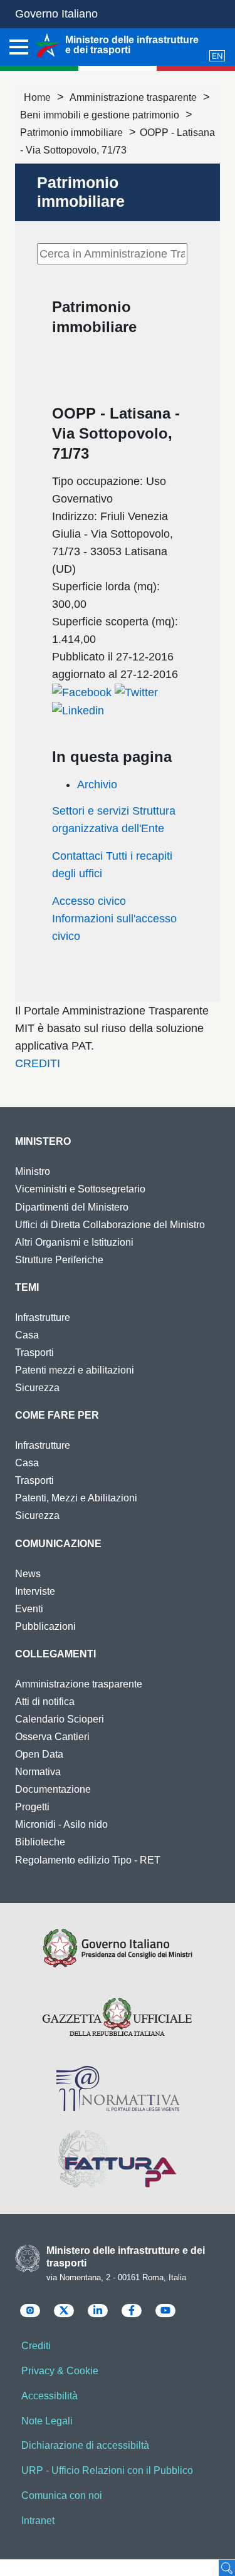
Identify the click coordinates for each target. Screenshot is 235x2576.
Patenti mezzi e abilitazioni (75, 1370)
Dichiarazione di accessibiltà (85, 2445)
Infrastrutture (43, 1317)
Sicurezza (37, 1388)
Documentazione (53, 1789)
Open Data (39, 1754)
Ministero (43, 1141)
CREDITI (38, 1063)
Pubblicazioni (45, 1626)
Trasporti (34, 1353)
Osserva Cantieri (52, 1737)
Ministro (33, 1171)
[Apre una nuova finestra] (82, 692)
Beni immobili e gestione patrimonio (100, 115)
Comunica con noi (62, 2495)
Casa (27, 1335)
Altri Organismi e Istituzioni (74, 1242)
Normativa (38, 1772)
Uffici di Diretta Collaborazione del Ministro (110, 1225)
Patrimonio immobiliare (71, 133)
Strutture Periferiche (59, 1260)
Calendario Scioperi (60, 1719)
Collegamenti (55, 1654)
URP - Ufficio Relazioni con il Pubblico (107, 2470)
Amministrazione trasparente (133, 97)
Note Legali (47, 2421)
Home (37, 97)
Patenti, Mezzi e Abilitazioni (76, 1498)
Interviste (35, 1591)
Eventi (29, 1609)
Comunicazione (58, 1544)
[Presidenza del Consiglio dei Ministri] (118, 1948)
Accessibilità (50, 2396)
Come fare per (57, 1415)
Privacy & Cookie (60, 2371)
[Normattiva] (118, 2088)
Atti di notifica (45, 1702)
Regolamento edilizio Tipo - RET (88, 1860)
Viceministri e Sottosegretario (80, 1189)
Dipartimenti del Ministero (72, 1207)
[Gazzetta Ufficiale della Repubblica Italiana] (118, 2018)
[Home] (47, 45)
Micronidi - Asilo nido (61, 1824)
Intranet (38, 2521)
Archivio (97, 785)
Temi (27, 1287)
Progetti (32, 1807)
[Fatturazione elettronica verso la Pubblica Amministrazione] (118, 2159)
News (28, 1574)
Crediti (36, 2346)
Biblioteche (40, 1842)
